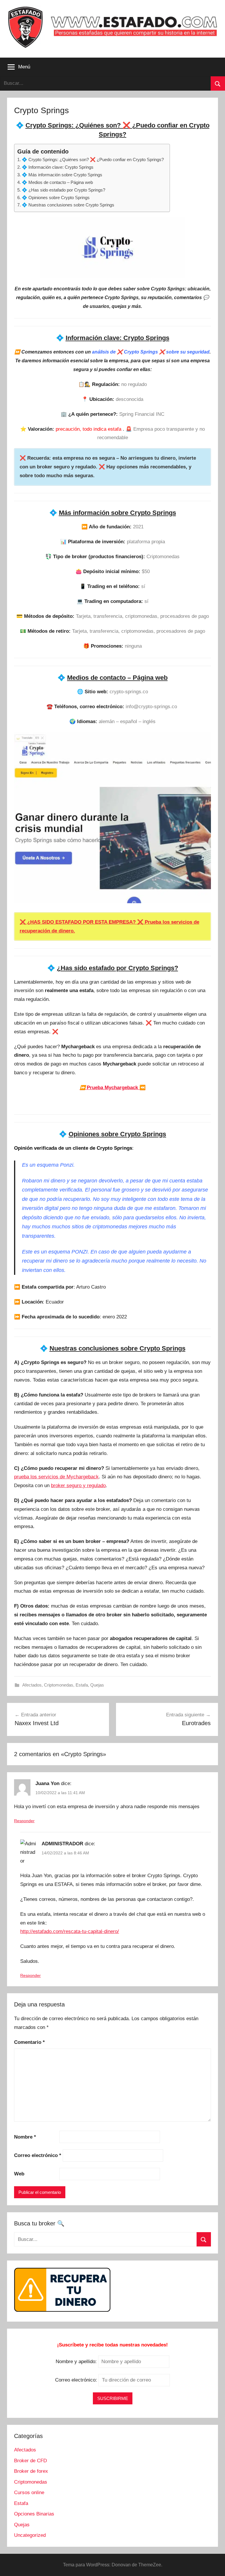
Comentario (29, 2042)
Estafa (82, 1685)
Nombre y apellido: (76, 2362)
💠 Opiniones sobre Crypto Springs (56, 198)
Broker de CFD (30, 2461)
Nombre (25, 2137)
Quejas (97, 1685)
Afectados (32, 1685)
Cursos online (29, 2493)
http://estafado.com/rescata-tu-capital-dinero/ (70, 1931)
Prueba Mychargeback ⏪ (113, 1088)
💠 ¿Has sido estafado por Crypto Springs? (63, 190)
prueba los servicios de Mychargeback (56, 1477)
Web (19, 2174)
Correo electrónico (38, 2155)
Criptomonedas (59, 1685)
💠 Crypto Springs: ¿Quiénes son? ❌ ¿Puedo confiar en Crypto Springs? (93, 160)
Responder (24, 1821)
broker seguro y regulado (78, 1486)
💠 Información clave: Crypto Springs (58, 167)
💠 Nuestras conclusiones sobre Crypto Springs (68, 205)
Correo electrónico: (77, 2380)
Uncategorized (30, 2535)
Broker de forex (31, 2471)
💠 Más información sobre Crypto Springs (62, 175)
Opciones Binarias (34, 2514)
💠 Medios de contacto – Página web (57, 182)
